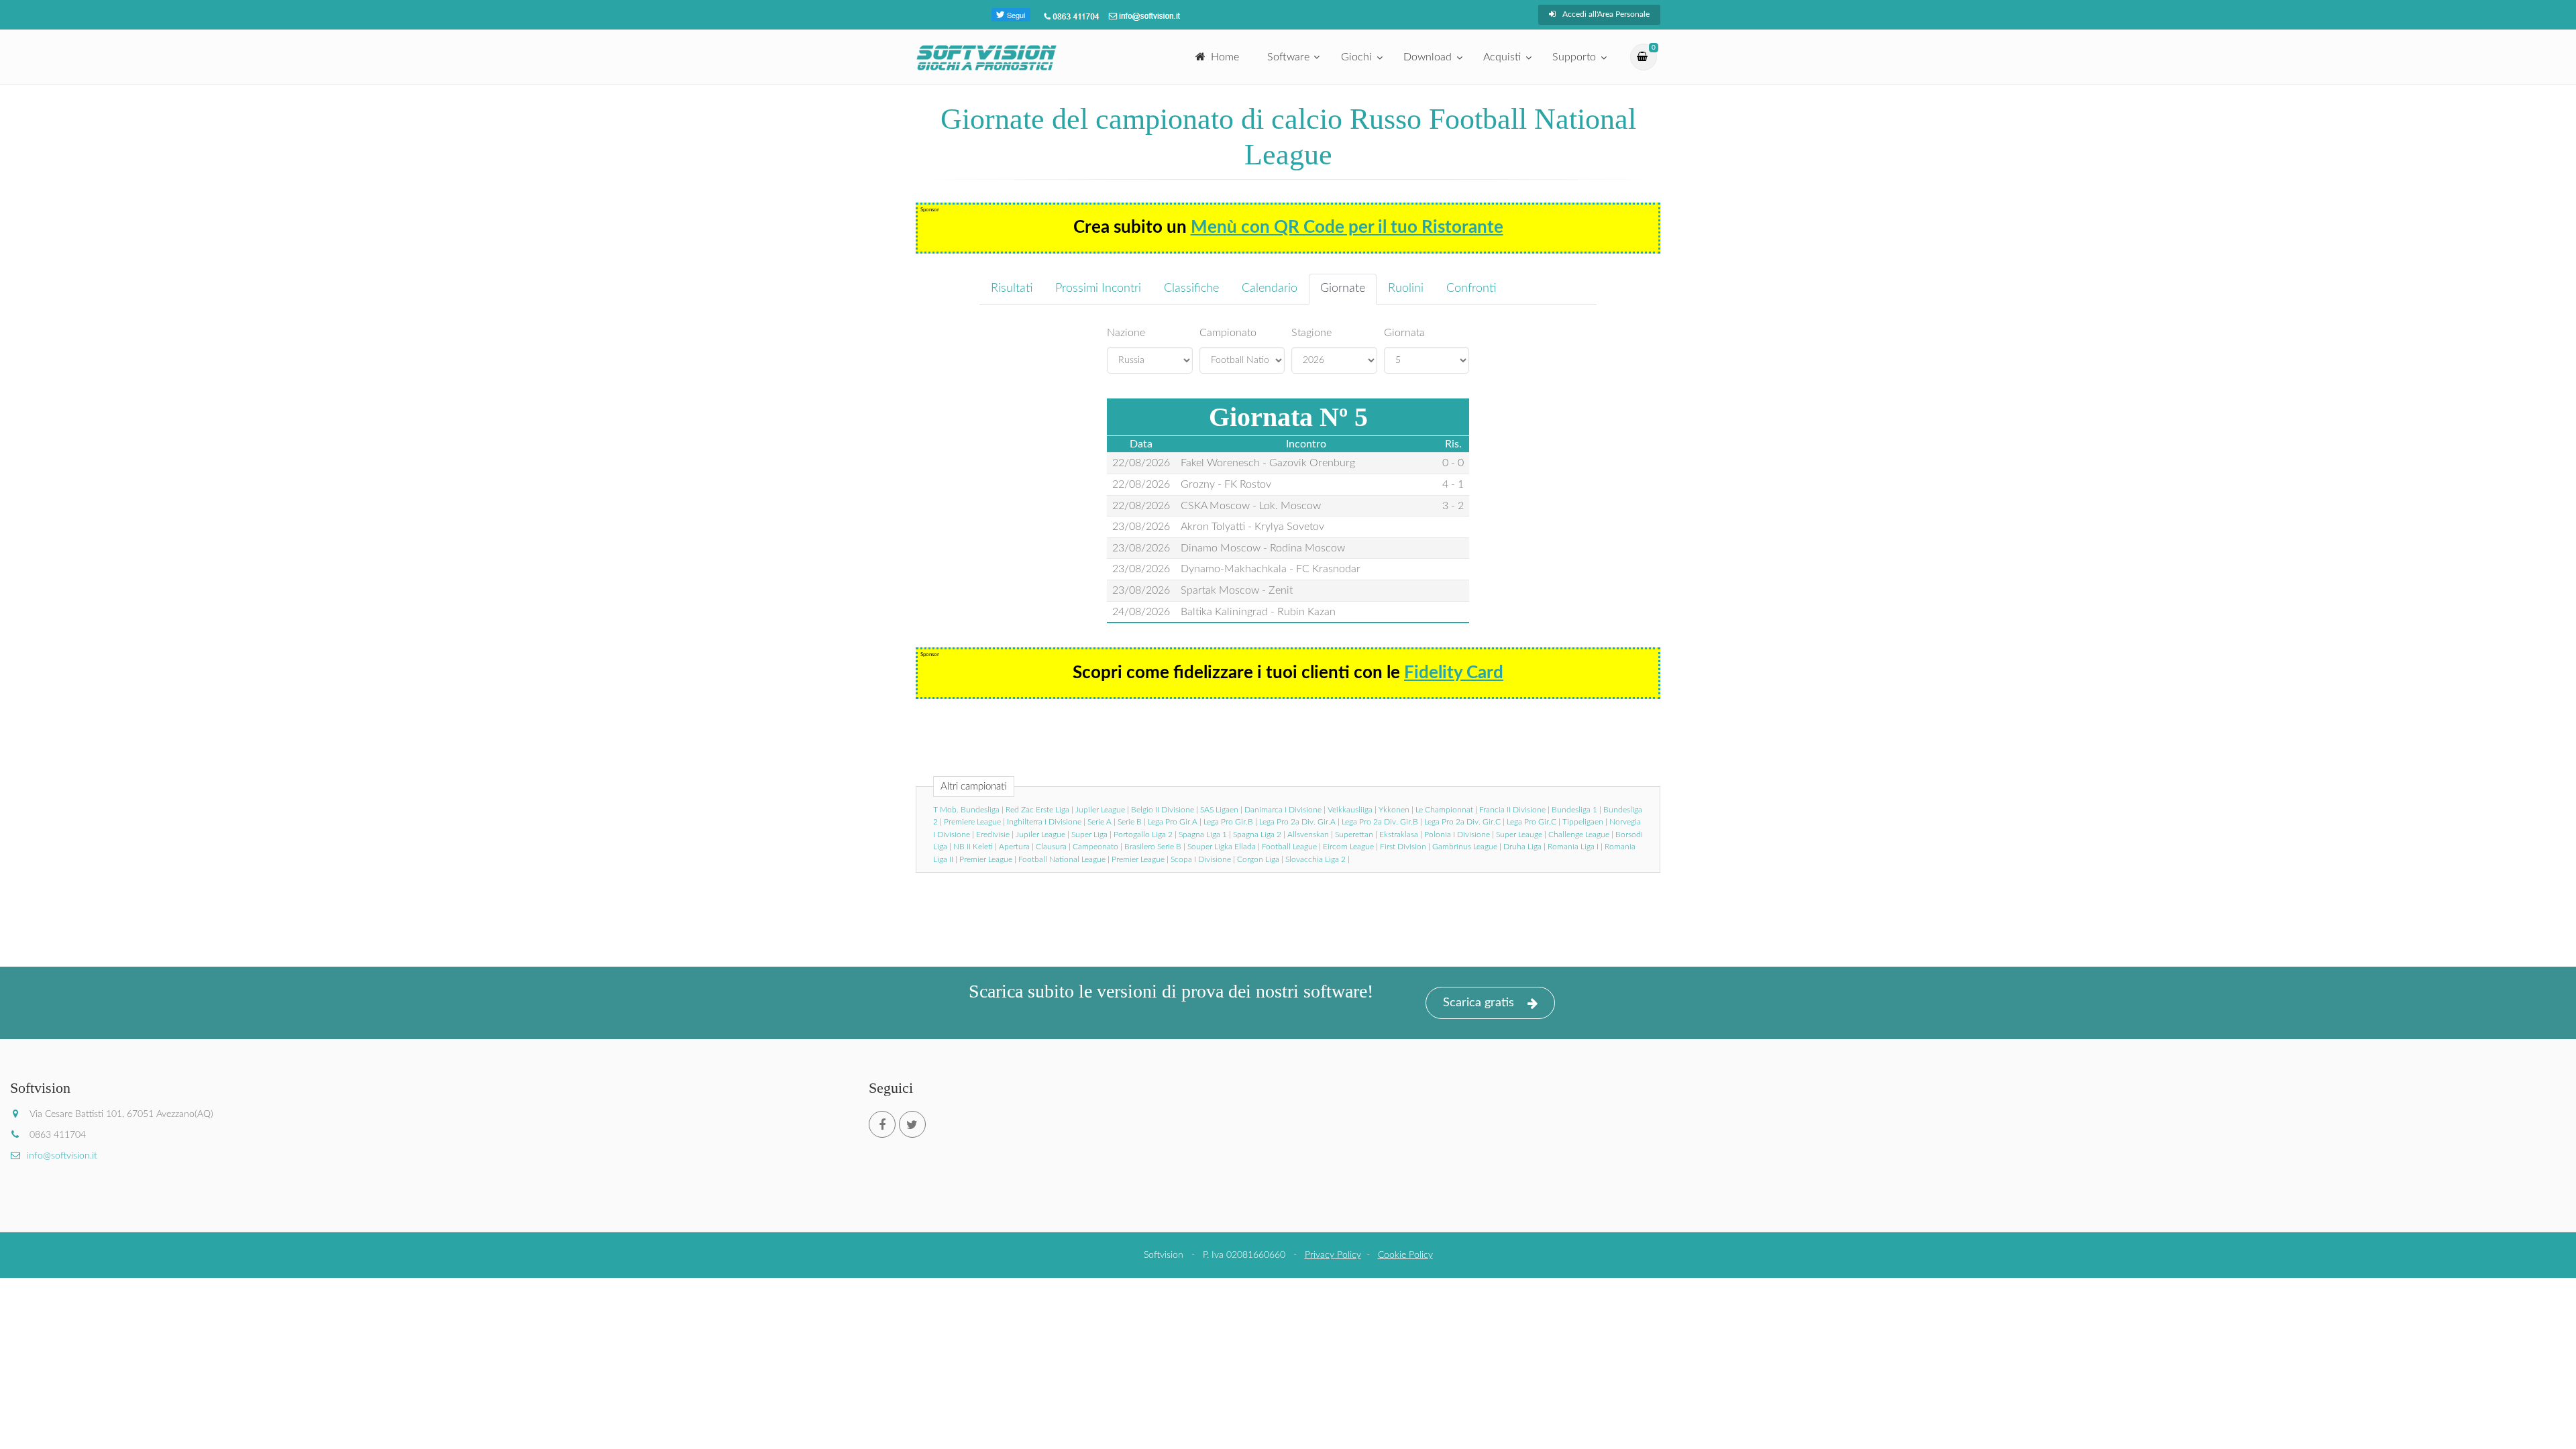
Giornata (1404, 333)
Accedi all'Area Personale (1606, 14)
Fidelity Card (1454, 673)
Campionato (1228, 333)
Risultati (1012, 288)
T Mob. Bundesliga (966, 810)
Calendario (1270, 288)
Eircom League (1348, 847)
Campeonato (1095, 847)
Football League (1289, 847)
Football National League (1062, 859)
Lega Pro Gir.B (1228, 822)
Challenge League (1579, 835)
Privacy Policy (1333, 1255)
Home (1225, 57)
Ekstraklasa (1399, 835)
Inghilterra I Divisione (1044, 822)
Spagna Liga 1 (1203, 835)
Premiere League (972, 822)
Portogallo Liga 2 (1143, 835)
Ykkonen (1394, 810)
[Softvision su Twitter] (912, 1124)
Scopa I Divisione (1201, 859)
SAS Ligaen (1219, 810)
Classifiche (1191, 288)
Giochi (1356, 57)
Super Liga (1089, 835)
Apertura (1014, 847)
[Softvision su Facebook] (882, 1124)
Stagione (1311, 333)
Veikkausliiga (1350, 810)
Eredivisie (993, 835)
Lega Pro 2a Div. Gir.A (1297, 822)
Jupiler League (1100, 810)
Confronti (1471, 288)
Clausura (1051, 847)
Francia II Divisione (1512, 810)
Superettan (1354, 835)
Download (1428, 57)
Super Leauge (1519, 835)
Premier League (986, 859)
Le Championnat (1444, 810)
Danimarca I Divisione (1283, 810)
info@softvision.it (62, 1156)
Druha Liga (1522, 847)
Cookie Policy (1405, 1255)
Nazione (1126, 333)
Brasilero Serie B (1153, 847)
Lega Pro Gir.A (1173, 822)
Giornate (1343, 288)
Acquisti (1502, 57)
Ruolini (1406, 288)
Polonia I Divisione (1457, 835)
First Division (1403, 847)
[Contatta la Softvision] (1143, 16)
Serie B (1130, 822)
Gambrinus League (1465, 847)
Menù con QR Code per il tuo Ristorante (1347, 227)
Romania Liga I (1573, 847)
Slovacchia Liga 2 (1316, 859)
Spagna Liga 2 (1257, 835)
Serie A (1099, 822)
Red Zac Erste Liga (1037, 810)
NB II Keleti (973, 847)
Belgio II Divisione (1163, 810)
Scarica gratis (1479, 1003)
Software (1288, 57)
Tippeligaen (1583, 822)
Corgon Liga (1258, 859)
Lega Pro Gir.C (1532, 822)
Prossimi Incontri (1098, 288)
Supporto (1574, 57)
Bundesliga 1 (1574, 810)
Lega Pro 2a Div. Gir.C (1462, 822)
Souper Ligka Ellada (1222, 847)
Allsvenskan (1308, 835)
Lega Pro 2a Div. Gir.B (1380, 822)
